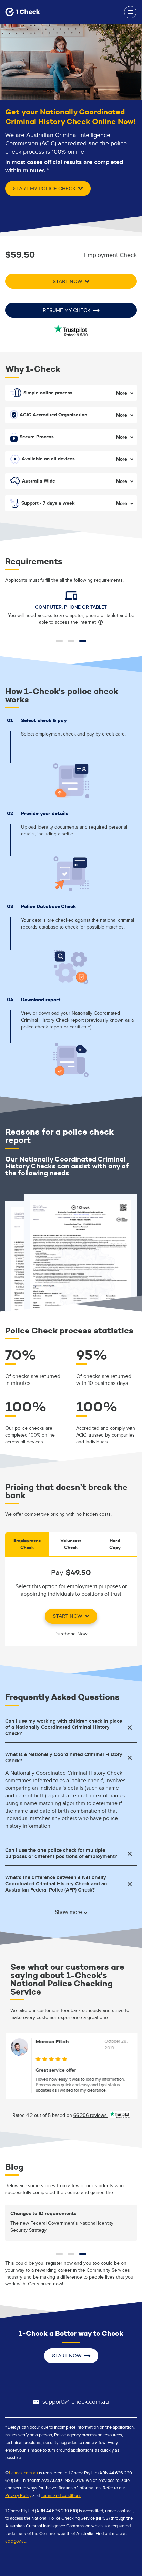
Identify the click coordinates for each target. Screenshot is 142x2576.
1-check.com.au (23, 2473)
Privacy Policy (18, 2496)
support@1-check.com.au (76, 2402)
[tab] (71, 1727)
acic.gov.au (16, 2541)
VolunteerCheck (71, 1544)
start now (68, 1616)
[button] (59, 641)
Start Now (68, 281)
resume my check (67, 310)
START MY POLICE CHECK (45, 189)
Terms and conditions (61, 2496)
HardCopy (115, 1544)
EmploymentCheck (27, 1544)
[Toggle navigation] (130, 12)
